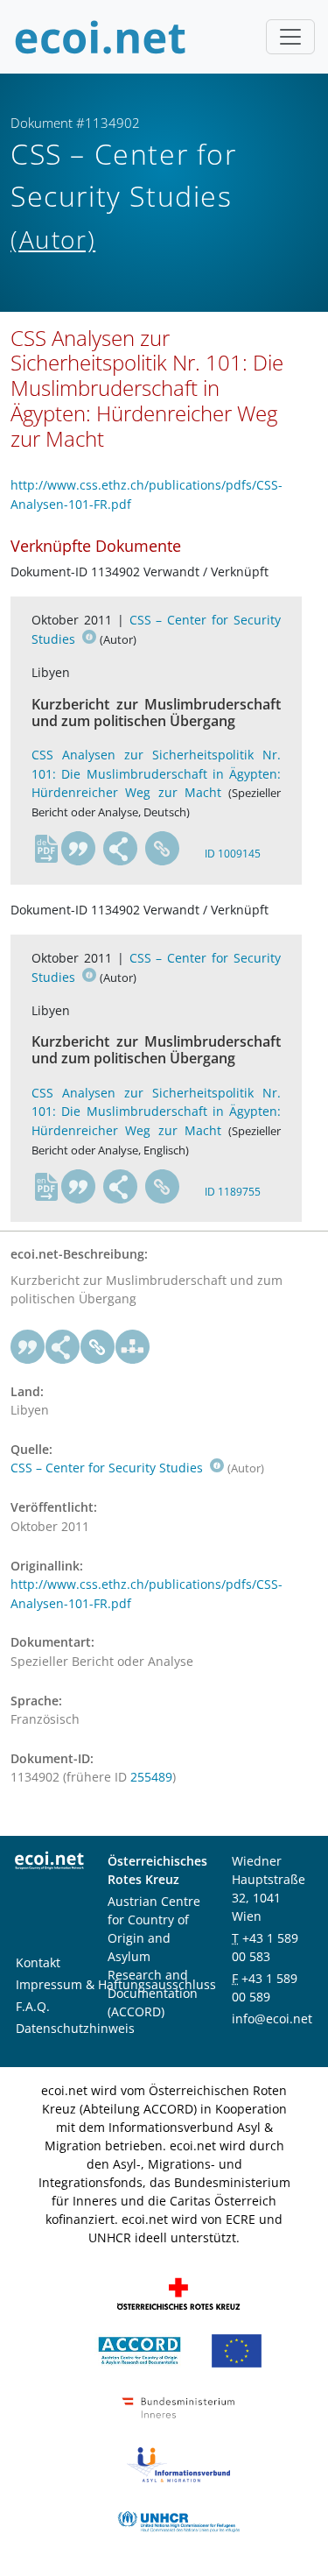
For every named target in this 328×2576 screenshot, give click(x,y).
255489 (151, 1777)
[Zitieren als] (79, 849)
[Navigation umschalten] (290, 37)
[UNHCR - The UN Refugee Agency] (178, 2520)
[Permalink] (163, 849)
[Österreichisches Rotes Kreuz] (178, 2292)
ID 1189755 (233, 1192)
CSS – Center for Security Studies (108, 1468)
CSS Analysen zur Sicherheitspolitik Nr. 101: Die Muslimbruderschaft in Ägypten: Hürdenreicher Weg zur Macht (156, 773)
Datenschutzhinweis (75, 2028)
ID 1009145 (233, 854)
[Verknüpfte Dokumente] (133, 1347)
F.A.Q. (33, 2006)
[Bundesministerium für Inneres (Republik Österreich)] (178, 2406)
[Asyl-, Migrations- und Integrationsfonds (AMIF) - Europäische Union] (237, 2349)
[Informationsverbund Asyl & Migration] (178, 2463)
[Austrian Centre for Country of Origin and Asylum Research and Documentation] (140, 2349)
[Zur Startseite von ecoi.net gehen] (101, 37)
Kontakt (38, 1962)
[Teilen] (121, 849)
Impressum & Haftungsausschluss (116, 1984)
